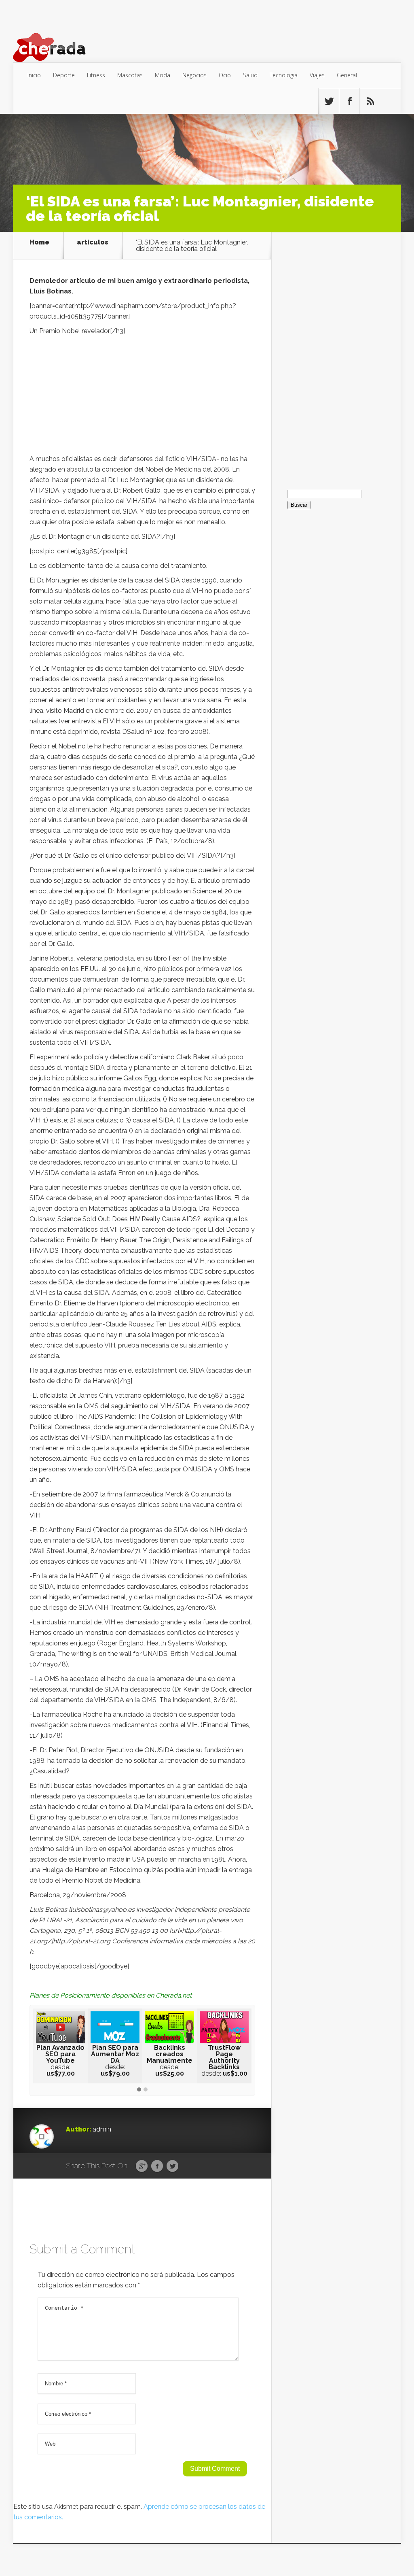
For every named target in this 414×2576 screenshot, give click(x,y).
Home (39, 243)
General (347, 75)
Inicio (34, 75)
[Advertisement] (142, 397)
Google (142, 2166)
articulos (93, 243)
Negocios (194, 75)
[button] (139, 2090)
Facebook (157, 2166)
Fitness (96, 75)
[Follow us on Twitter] (329, 101)
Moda (163, 75)
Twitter (172, 2166)
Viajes (317, 75)
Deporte (64, 75)
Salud (250, 75)
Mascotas (130, 75)
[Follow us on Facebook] (349, 101)
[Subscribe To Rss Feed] (370, 101)
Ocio (225, 75)
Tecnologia (284, 75)
